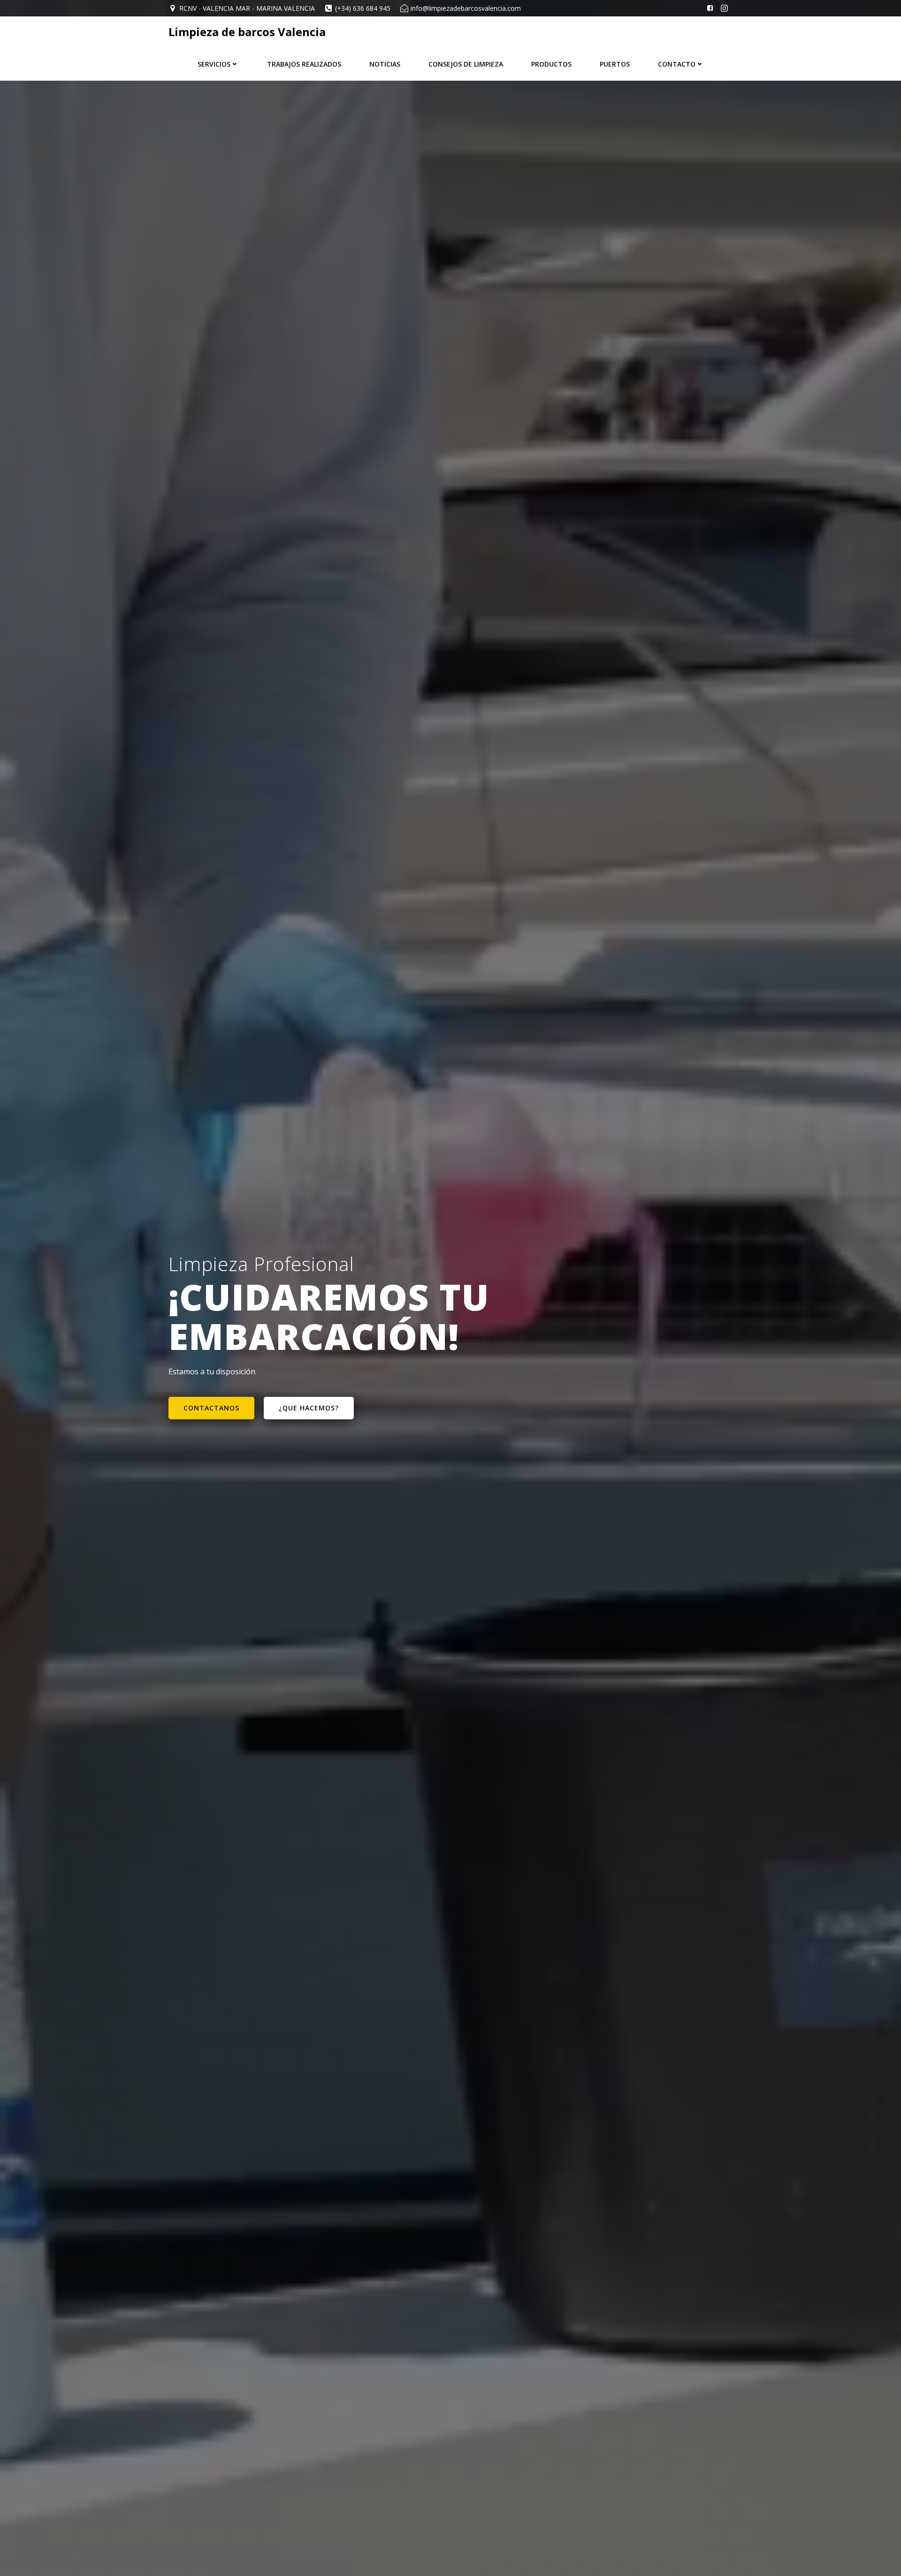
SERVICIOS (214, 64)
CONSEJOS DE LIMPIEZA (466, 64)
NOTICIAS (385, 64)
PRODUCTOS (551, 64)
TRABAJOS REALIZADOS (304, 64)
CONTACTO (677, 64)
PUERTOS (615, 64)
